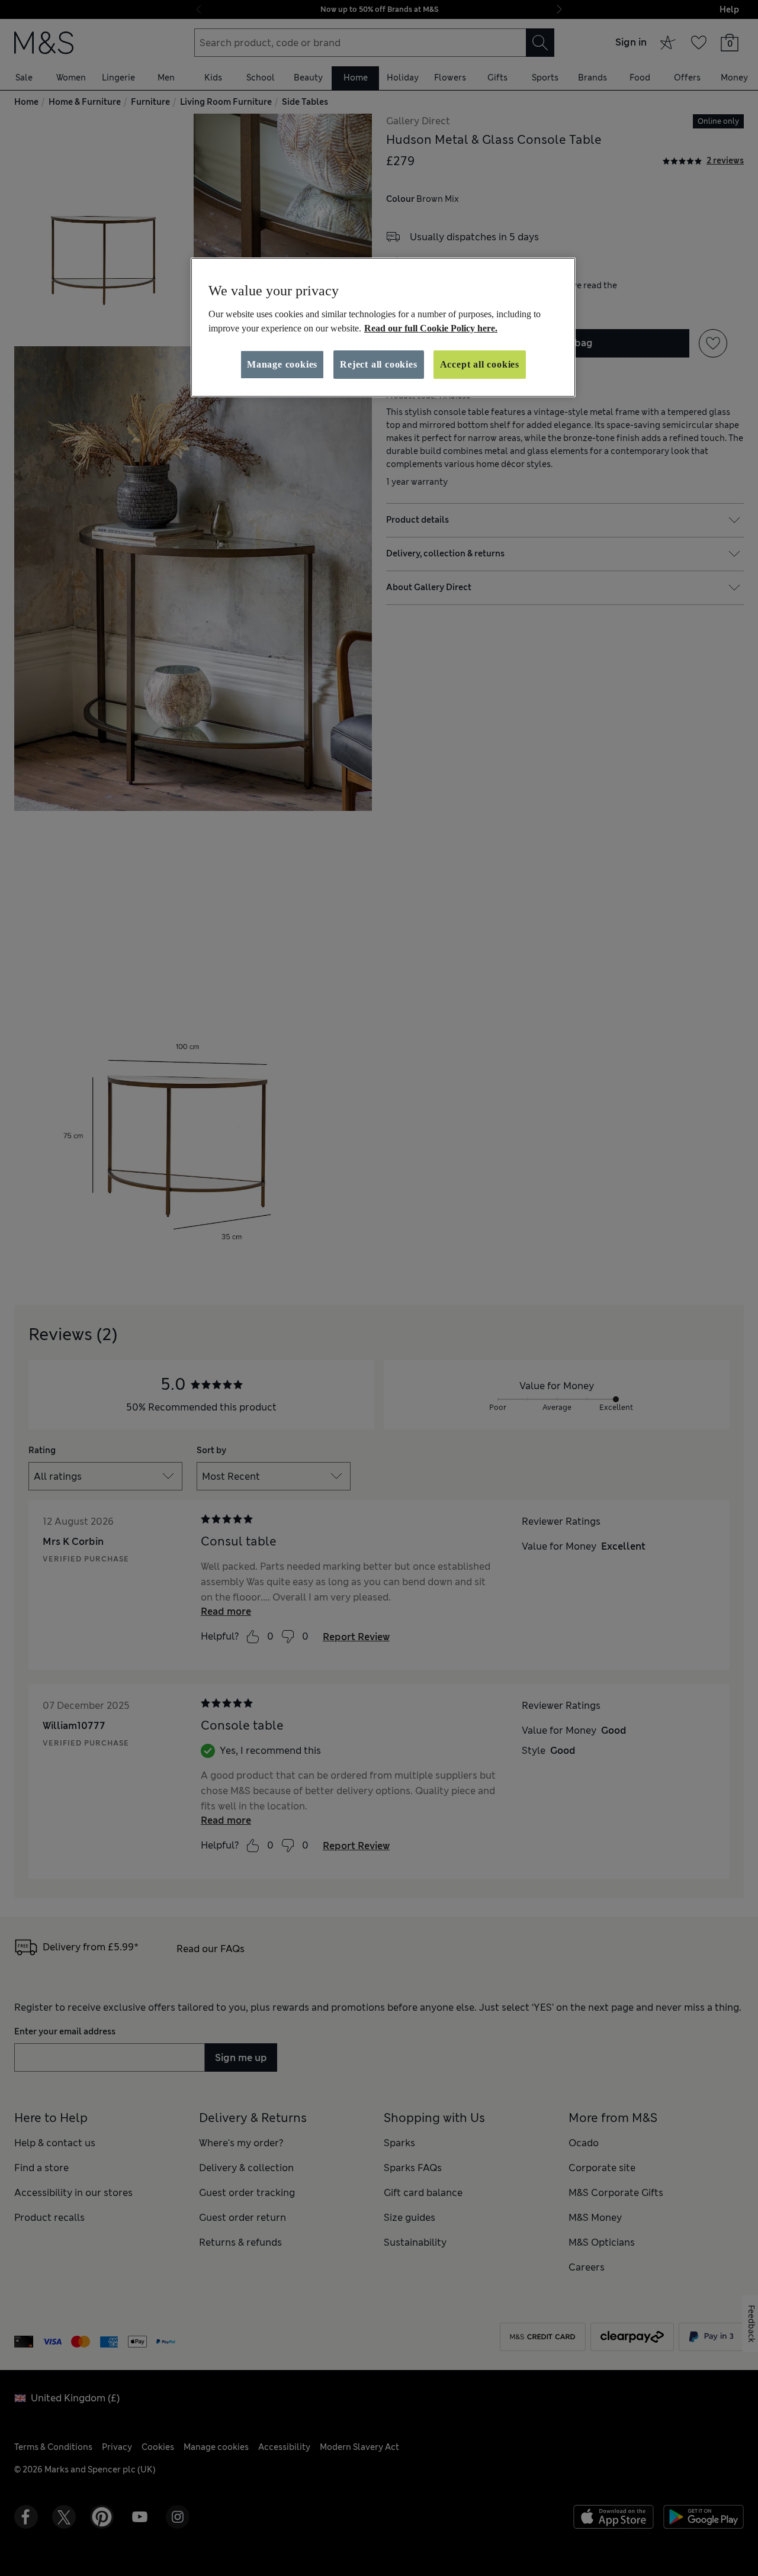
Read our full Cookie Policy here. (431, 328)
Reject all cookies (378, 364)
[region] (383, 327)
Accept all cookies (480, 364)
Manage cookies (282, 364)
